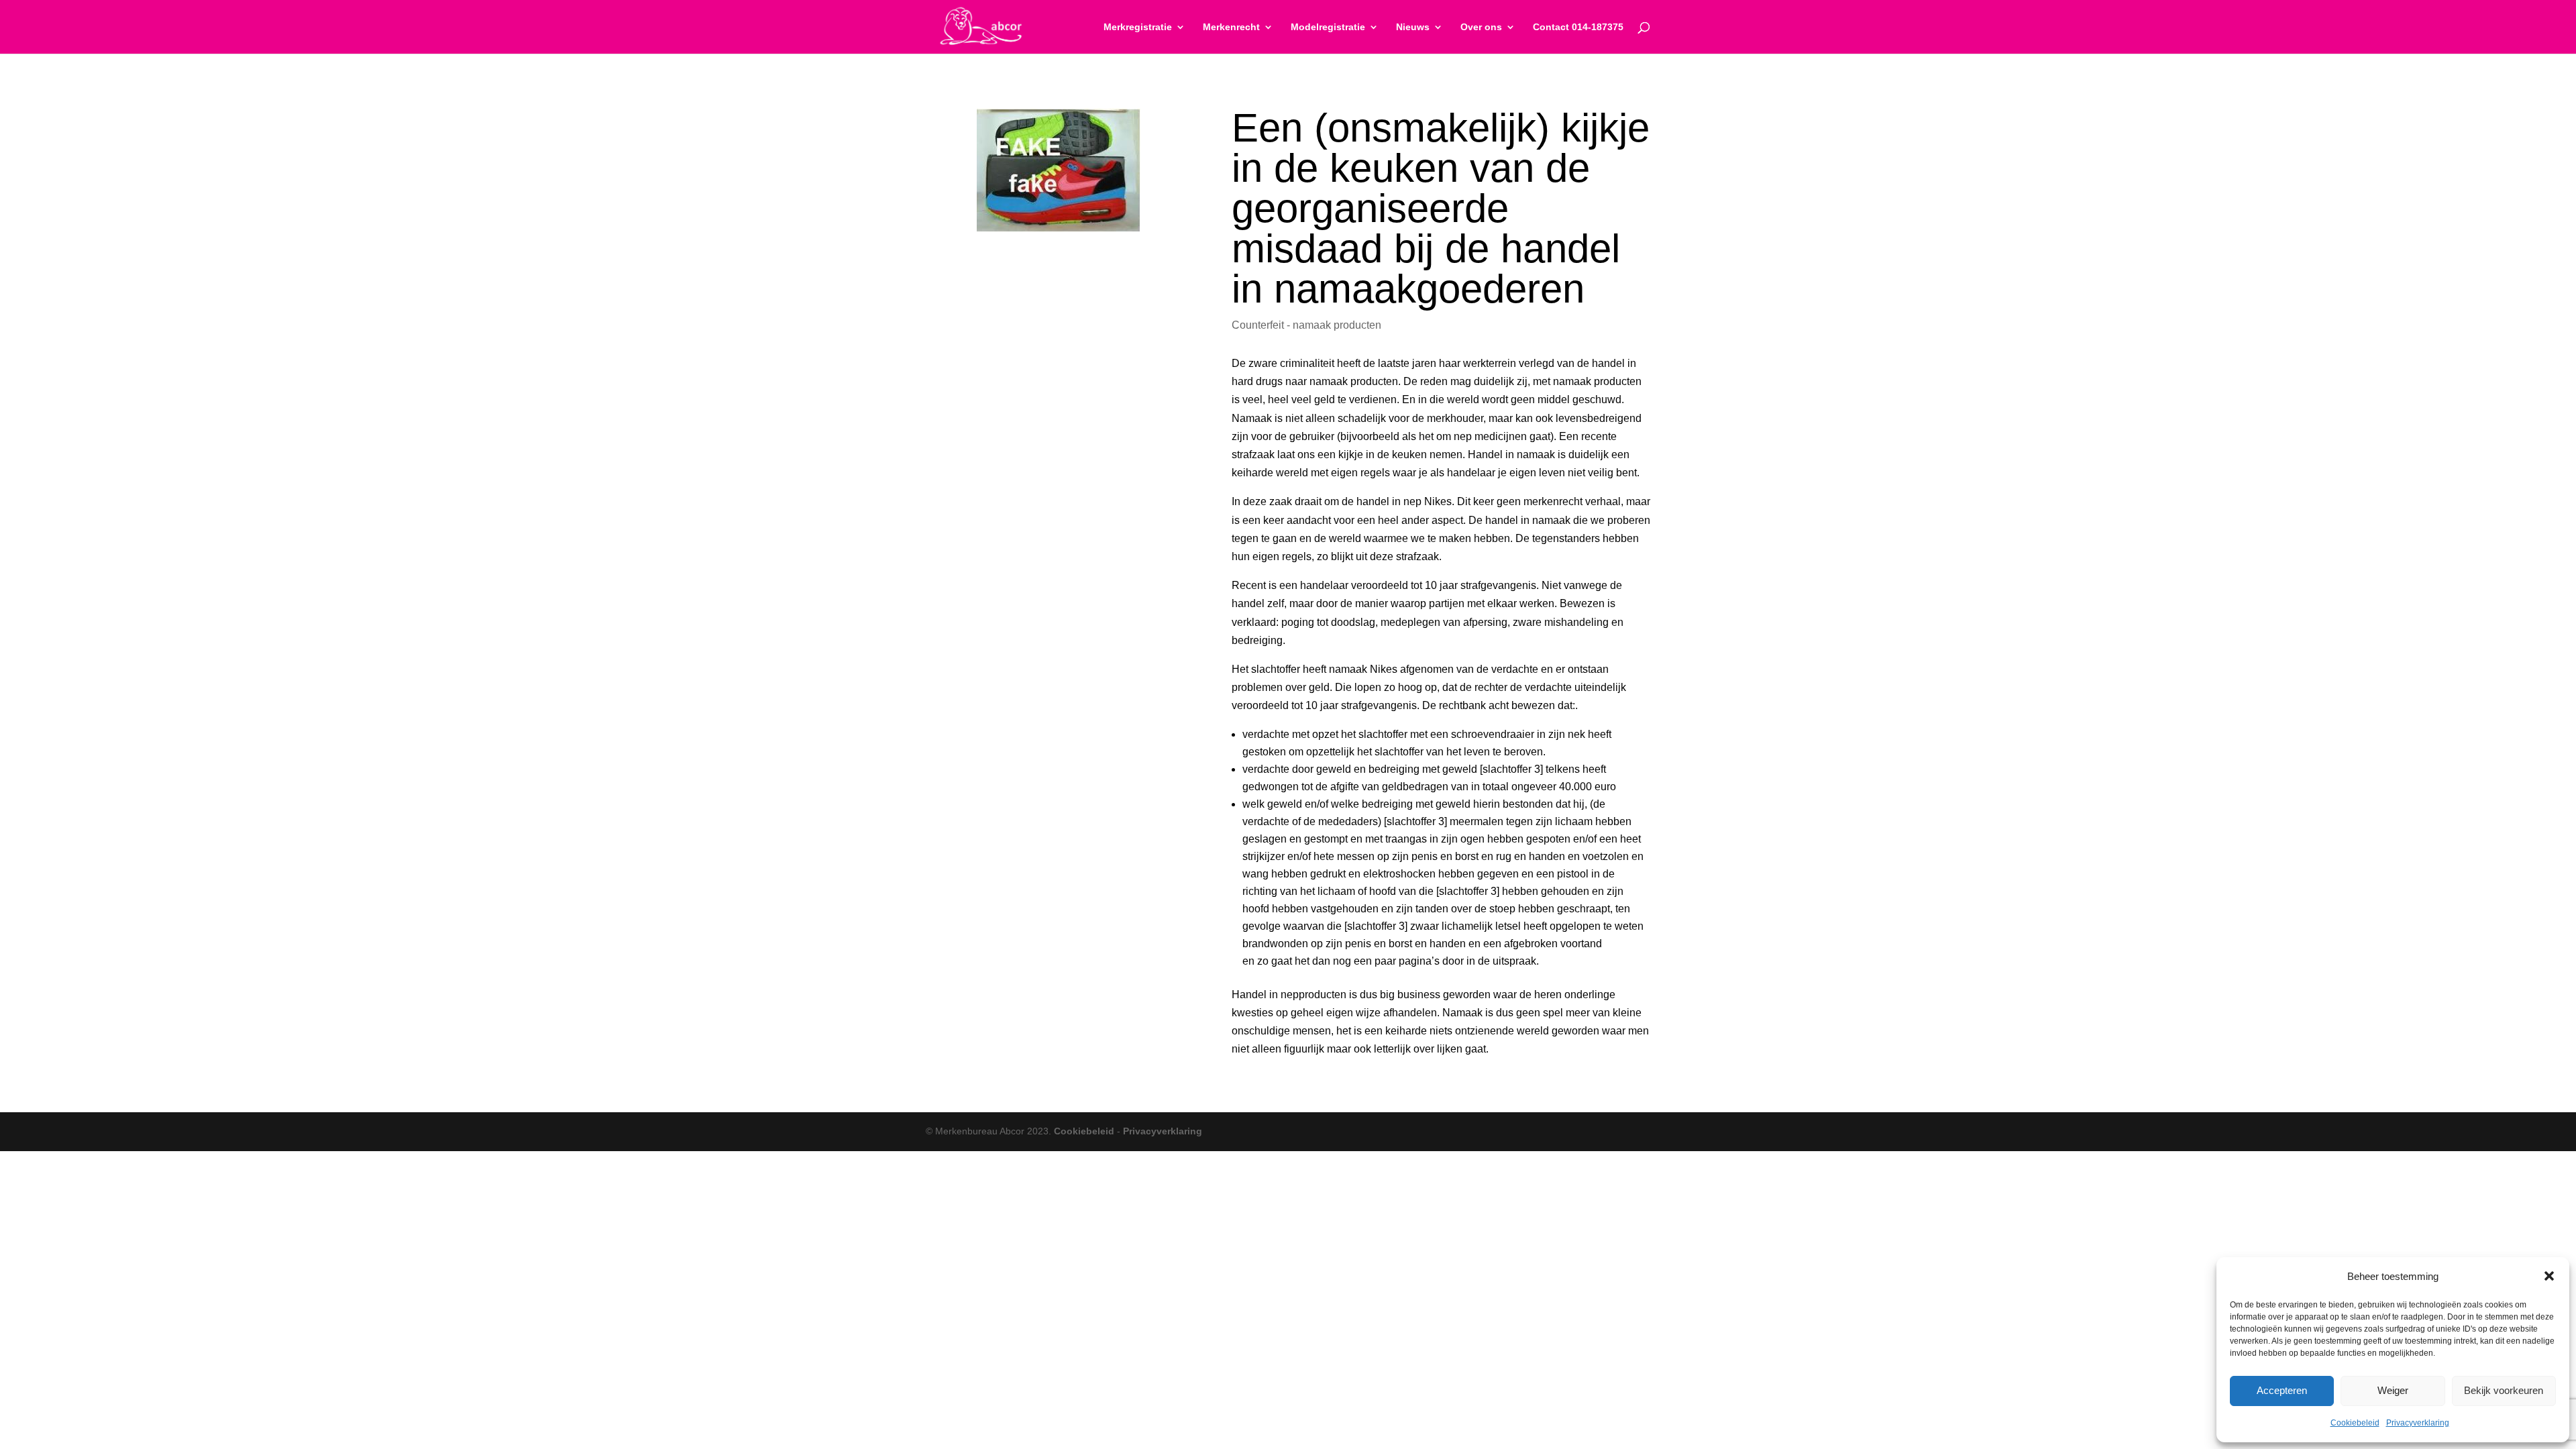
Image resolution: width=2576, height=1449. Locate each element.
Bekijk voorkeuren (2504, 1390)
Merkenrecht (1231, 27)
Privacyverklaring (2418, 1423)
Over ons (1481, 27)
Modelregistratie (1328, 27)
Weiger (2393, 1390)
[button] (2549, 1276)
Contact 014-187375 (1578, 27)
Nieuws (1413, 27)
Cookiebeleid (2355, 1423)
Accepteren (2282, 1390)
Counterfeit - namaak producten (1306, 325)
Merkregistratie (1138, 27)
